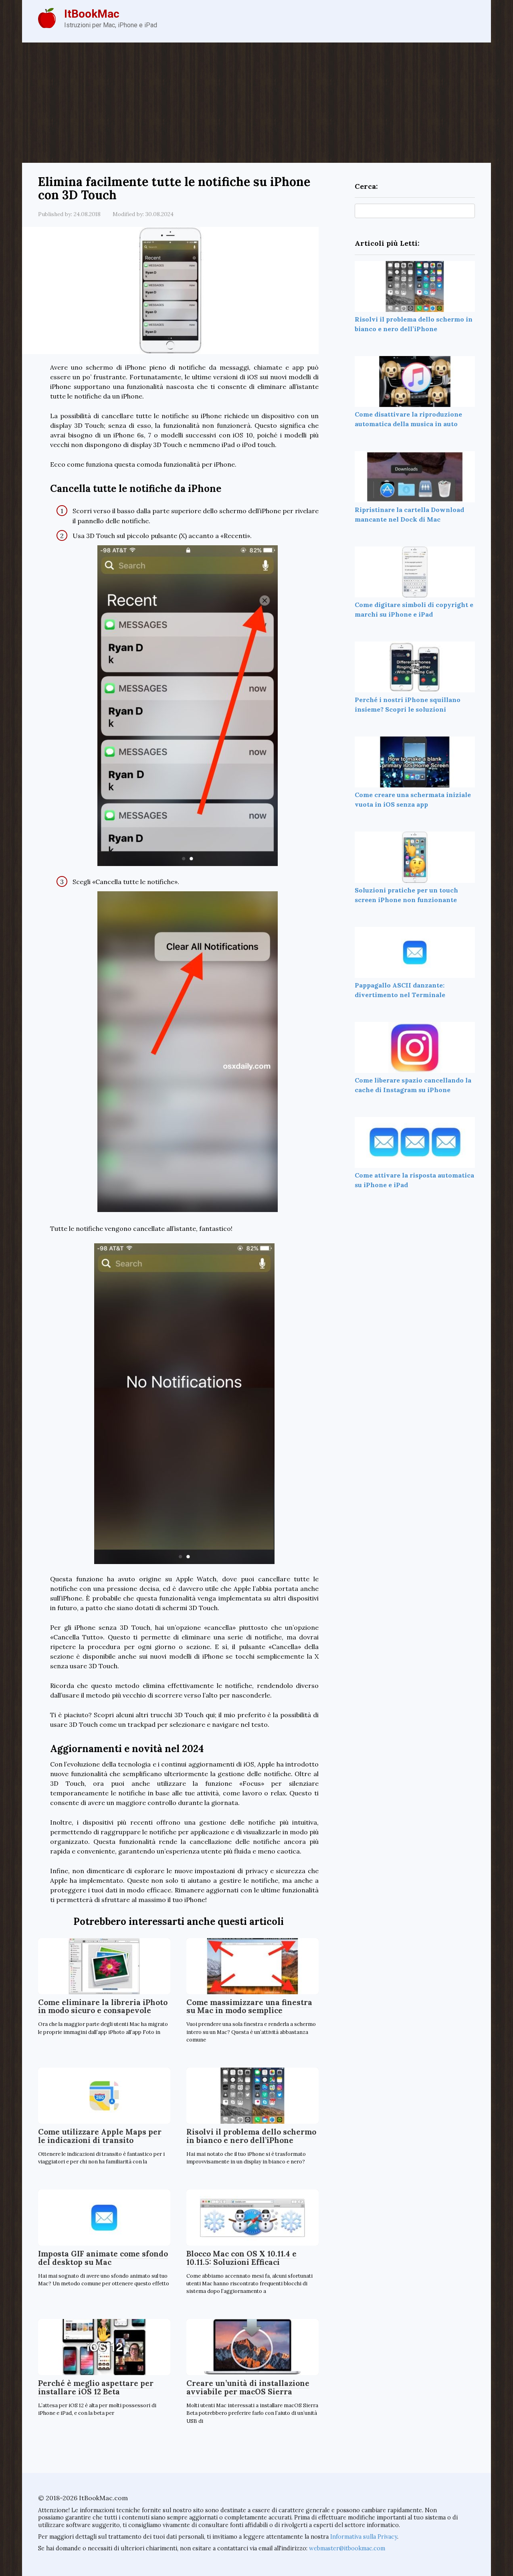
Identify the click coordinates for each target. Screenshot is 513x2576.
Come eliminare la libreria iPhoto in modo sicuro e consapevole (103, 2006)
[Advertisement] (256, 103)
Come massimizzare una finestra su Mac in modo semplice (249, 2006)
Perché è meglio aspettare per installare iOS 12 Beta (96, 2387)
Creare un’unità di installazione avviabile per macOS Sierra (248, 2387)
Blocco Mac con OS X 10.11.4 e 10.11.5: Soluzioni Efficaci (241, 2258)
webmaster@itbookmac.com (347, 2548)
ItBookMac (92, 14)
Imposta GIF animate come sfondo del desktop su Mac (103, 2258)
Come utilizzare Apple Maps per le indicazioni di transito (100, 2136)
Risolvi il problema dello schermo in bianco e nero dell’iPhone (251, 2136)
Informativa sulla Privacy (364, 2537)
